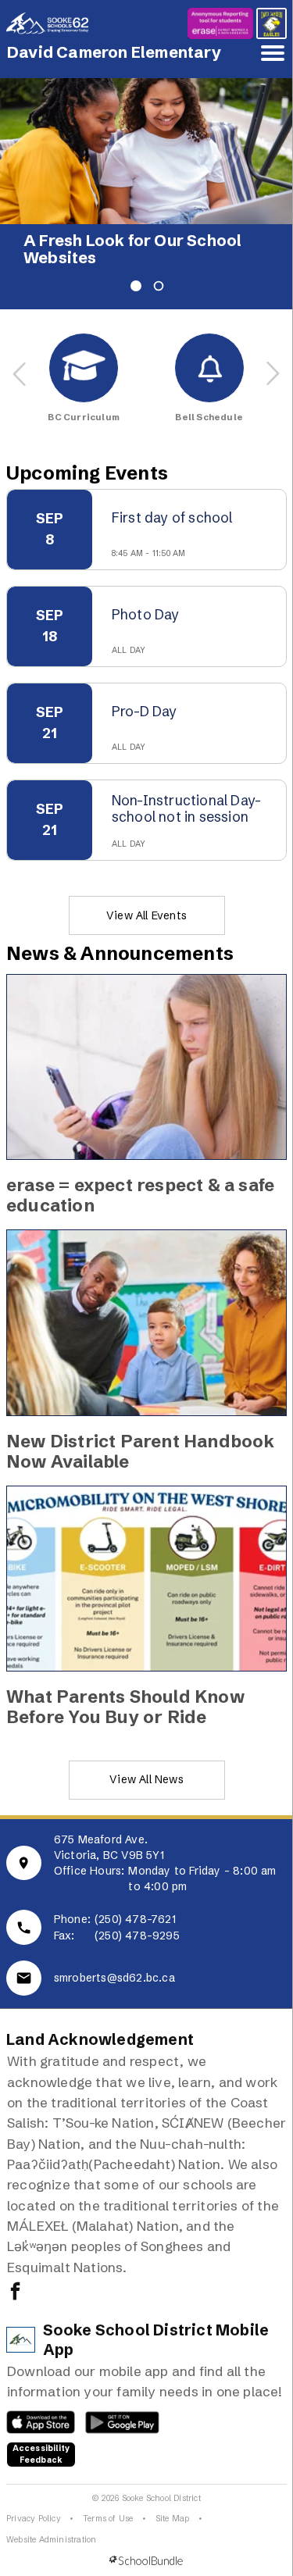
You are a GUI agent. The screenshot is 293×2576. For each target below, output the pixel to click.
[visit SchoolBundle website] (146, 2544)
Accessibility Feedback (41, 2437)
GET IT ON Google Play (114, 2409)
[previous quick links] (20, 356)
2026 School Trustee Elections (143, 241)
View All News (146, 1762)
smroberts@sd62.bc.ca (114, 1961)
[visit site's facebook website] (15, 2275)
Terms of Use (108, 2501)
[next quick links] (273, 356)
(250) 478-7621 (135, 1902)
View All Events (146, 898)
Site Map (173, 2501)
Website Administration (51, 2522)
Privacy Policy (34, 2501)
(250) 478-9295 (137, 1918)
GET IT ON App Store (33, 2409)
